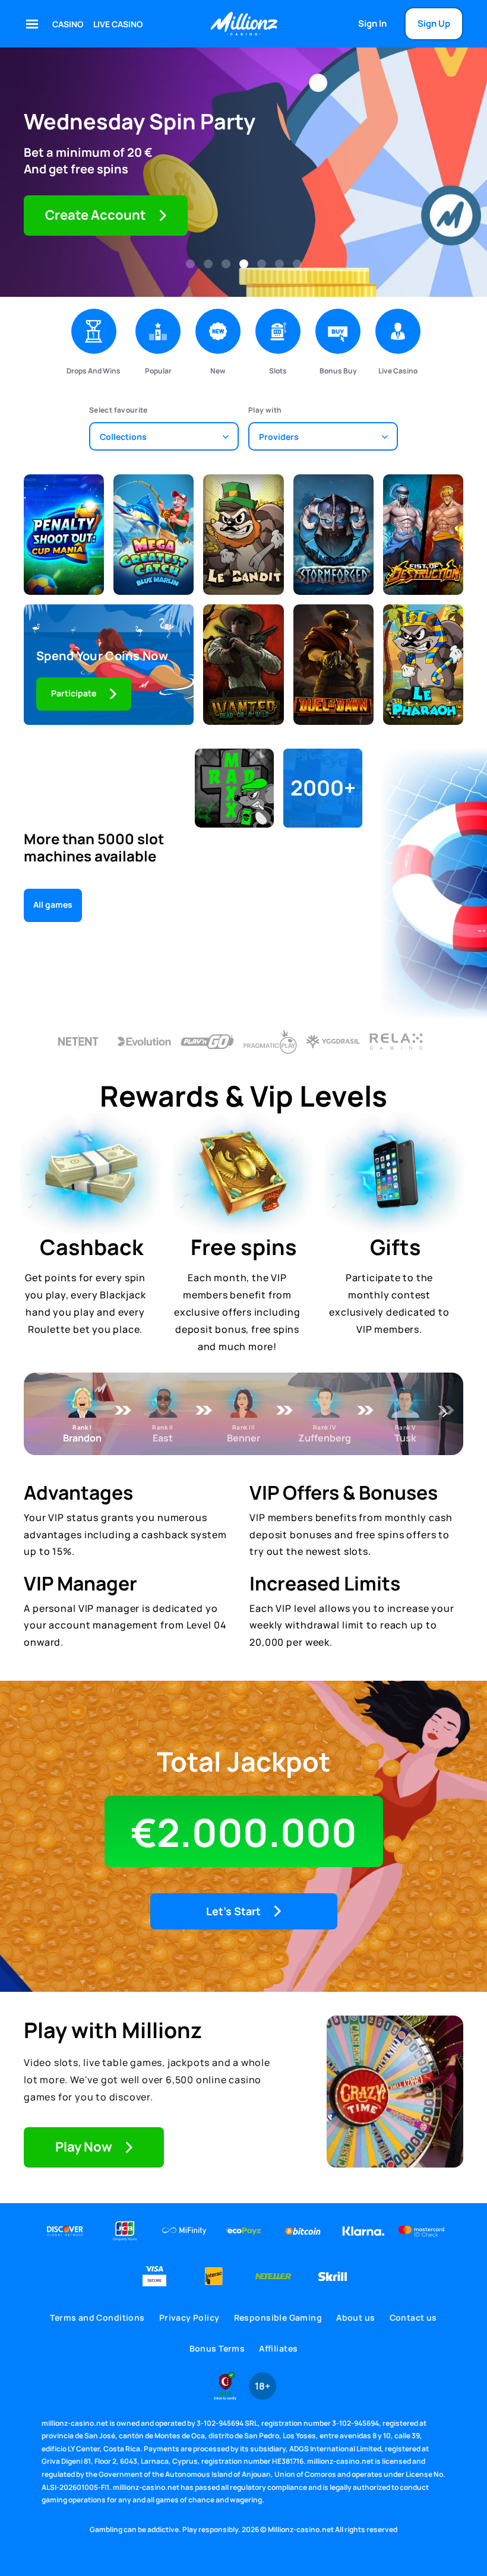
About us (355, 2317)
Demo (64, 555)
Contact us (413, 2317)
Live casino (118, 24)
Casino (68, 24)
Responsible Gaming (278, 2317)
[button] (190, 264)
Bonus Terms (217, 2348)
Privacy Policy (189, 2317)
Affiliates (278, 2348)
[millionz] (243, 24)
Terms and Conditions (97, 2317)
